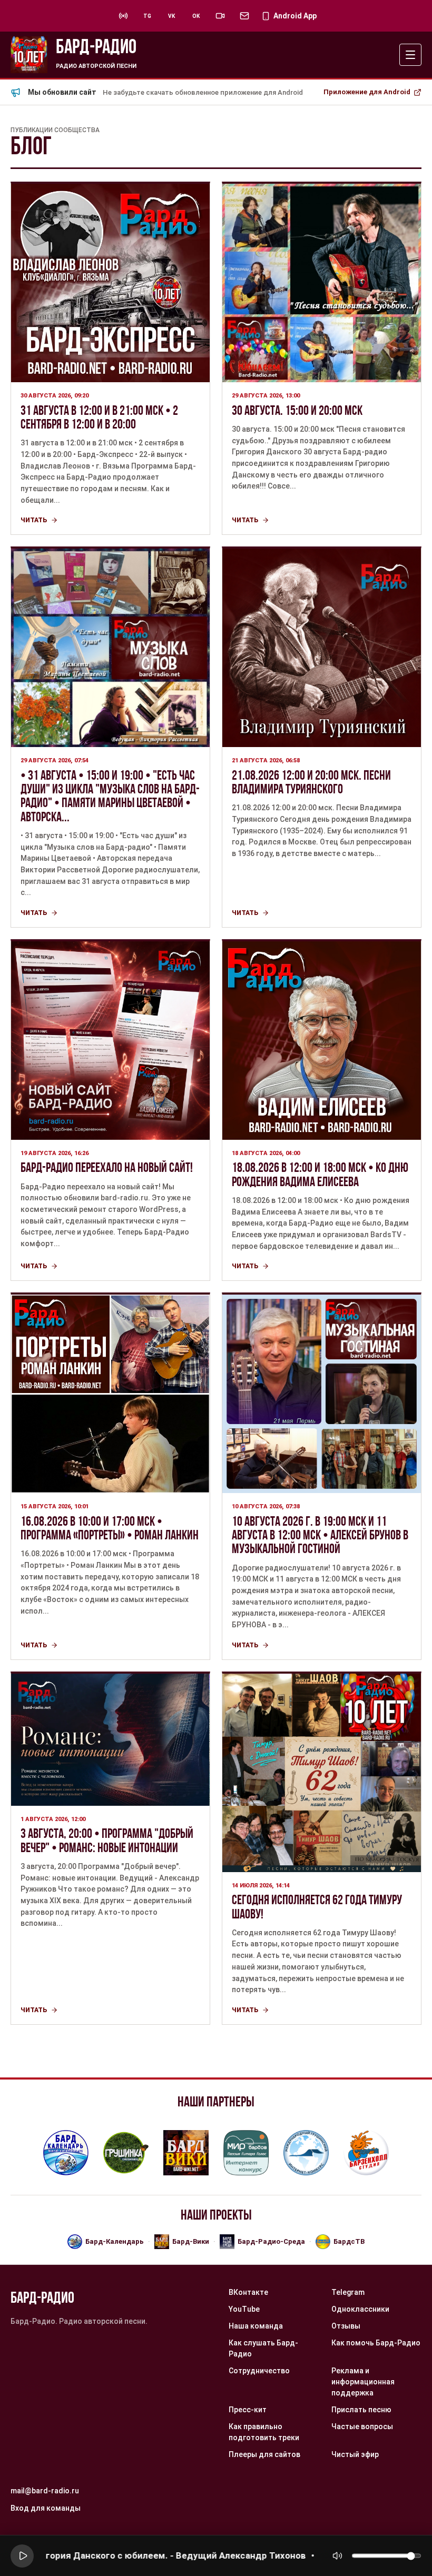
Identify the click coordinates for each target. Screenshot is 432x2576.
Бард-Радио (42, 2299)
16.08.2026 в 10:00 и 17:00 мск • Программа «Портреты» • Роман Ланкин (110, 1529)
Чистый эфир (355, 2454)
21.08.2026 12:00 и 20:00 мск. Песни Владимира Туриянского (311, 783)
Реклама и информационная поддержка (363, 2382)
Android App (295, 16)
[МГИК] (306, 2153)
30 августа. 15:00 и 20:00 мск (297, 411)
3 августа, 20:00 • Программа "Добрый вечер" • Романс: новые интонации (107, 1841)
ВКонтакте (248, 2292)
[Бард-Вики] (186, 2153)
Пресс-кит (248, 2410)
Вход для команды (46, 2508)
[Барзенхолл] (366, 2153)
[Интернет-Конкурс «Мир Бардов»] (246, 2153)
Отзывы (346, 2326)
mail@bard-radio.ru (45, 2491)
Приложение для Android (367, 92)
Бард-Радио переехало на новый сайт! (107, 1168)
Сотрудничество (259, 2371)
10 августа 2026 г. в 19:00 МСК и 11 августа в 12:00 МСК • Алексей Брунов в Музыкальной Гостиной (320, 1536)
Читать (34, 520)
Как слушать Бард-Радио (263, 2348)
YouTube (244, 2309)
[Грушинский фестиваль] (126, 2153)
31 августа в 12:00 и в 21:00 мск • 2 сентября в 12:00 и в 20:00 (99, 418)
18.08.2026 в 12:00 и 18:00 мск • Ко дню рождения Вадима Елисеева (320, 1175)
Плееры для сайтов (264, 2454)
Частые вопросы (362, 2426)
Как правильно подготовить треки (264, 2432)
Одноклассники (360, 2309)
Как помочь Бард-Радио (376, 2343)
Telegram (348, 2292)
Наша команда (256, 2326)
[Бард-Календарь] (66, 2153)
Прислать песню (361, 2410)
